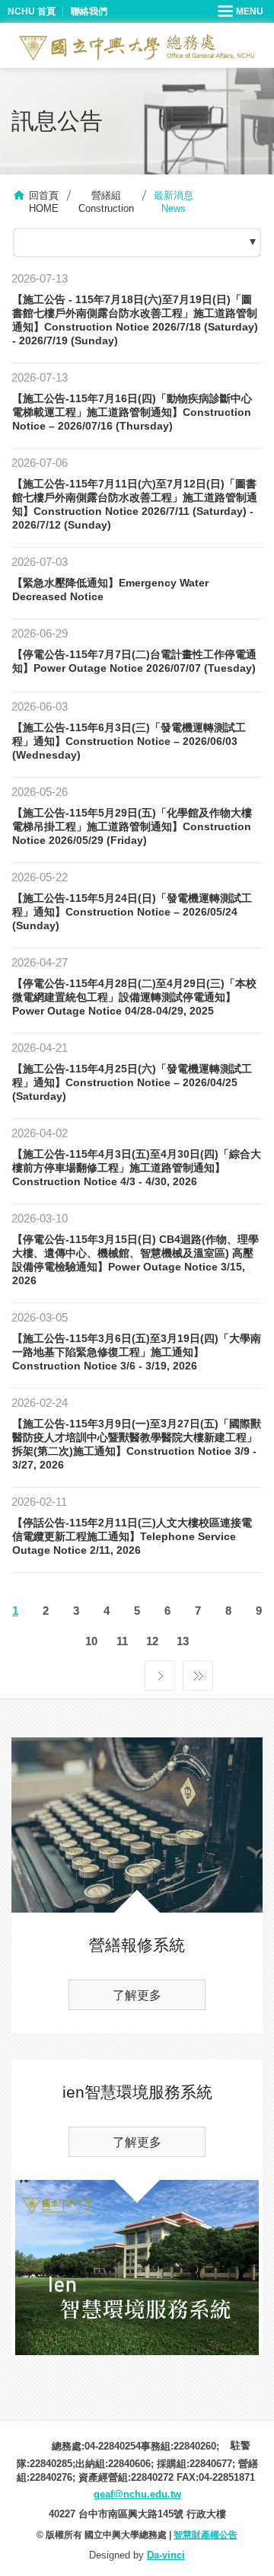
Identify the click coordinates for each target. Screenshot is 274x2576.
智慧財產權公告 (205, 2535)
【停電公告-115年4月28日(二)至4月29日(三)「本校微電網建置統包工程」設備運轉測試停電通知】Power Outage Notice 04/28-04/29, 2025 (134, 997)
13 (183, 1641)
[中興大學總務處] (137, 47)
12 (152, 1641)
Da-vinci (166, 2555)
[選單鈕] (242, 11)
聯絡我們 (89, 11)
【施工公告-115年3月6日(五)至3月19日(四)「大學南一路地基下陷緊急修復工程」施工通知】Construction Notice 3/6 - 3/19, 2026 (137, 1352)
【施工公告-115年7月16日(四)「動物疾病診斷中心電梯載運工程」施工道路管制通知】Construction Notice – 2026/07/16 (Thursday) (132, 412)
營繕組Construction (106, 202)
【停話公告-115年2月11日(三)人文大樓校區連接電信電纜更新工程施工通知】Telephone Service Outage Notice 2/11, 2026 (132, 1536)
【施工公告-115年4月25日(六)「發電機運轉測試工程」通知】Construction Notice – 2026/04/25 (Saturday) (132, 1082)
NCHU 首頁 (32, 11)
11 (122, 1641)
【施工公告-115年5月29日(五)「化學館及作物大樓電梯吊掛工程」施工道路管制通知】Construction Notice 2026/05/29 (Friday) (132, 826)
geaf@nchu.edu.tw (137, 2494)
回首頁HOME (44, 202)
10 (91, 1641)
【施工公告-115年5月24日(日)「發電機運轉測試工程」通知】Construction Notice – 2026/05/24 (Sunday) (132, 912)
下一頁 (160, 1672)
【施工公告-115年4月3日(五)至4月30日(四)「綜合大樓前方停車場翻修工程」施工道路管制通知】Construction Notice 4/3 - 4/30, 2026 (137, 1168)
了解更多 (137, 1995)
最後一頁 (198, 1672)
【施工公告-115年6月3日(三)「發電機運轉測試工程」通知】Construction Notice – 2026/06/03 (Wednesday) (129, 741)
